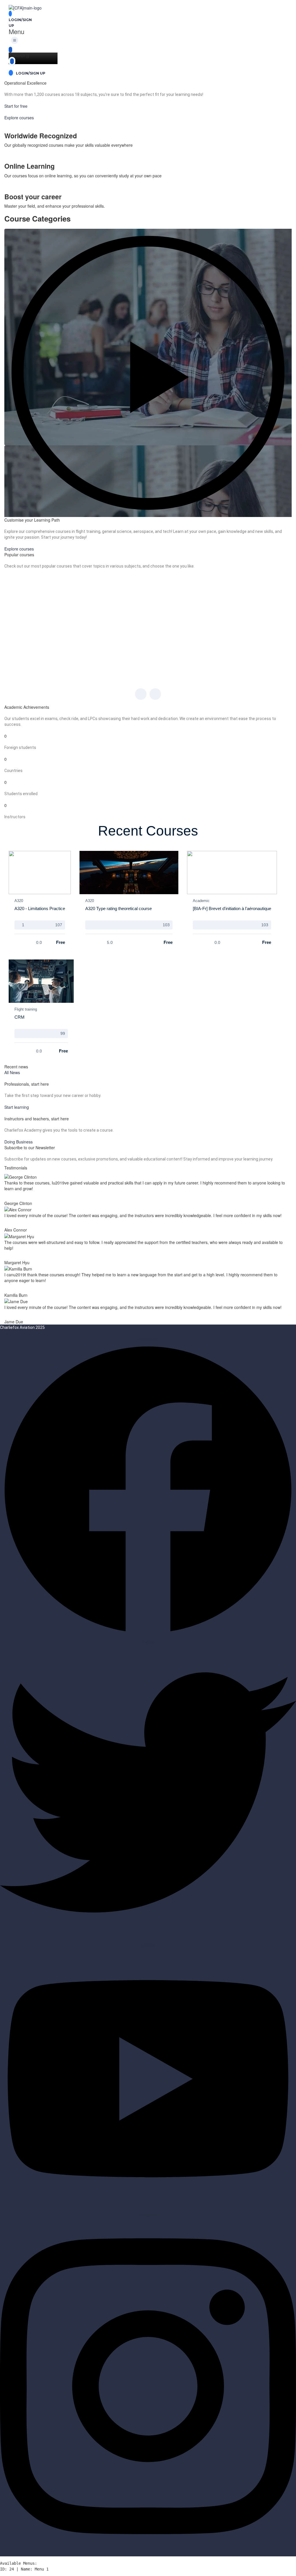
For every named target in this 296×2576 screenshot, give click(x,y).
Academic (201, 901)
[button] (16, 38)
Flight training (26, 1009)
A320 (19, 901)
